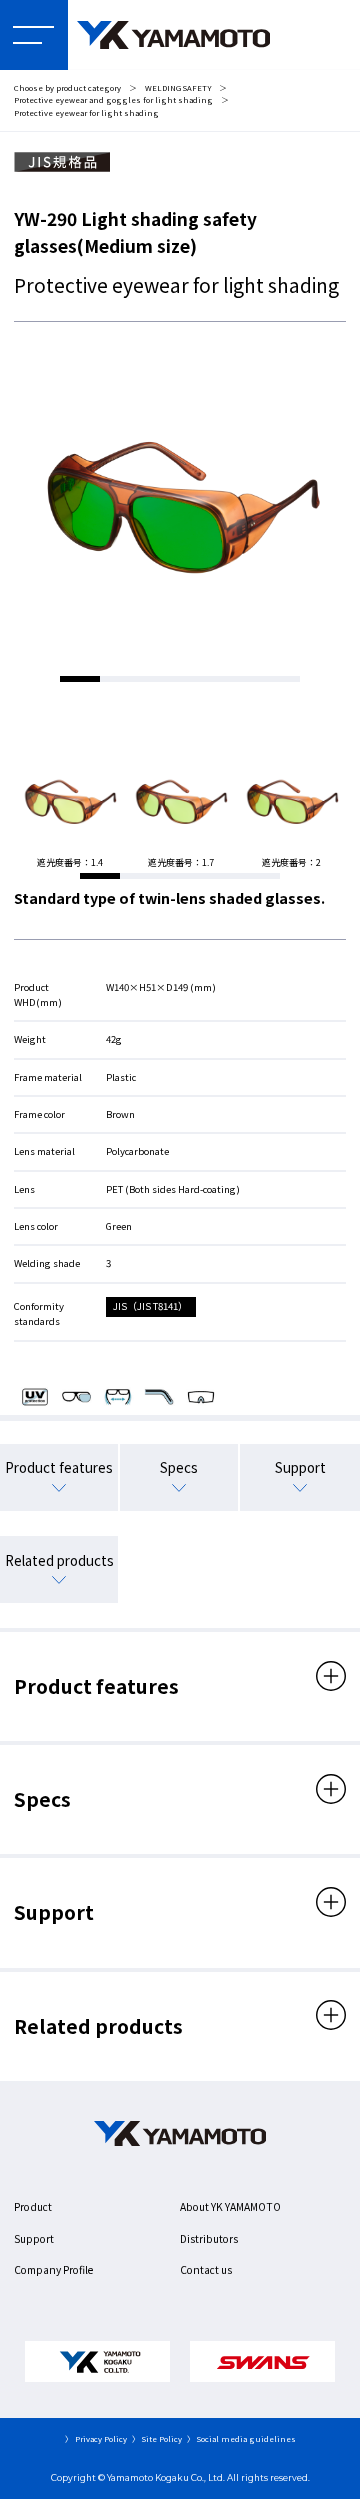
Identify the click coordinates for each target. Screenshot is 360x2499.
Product (33, 2206)
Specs (179, 1467)
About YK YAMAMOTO (230, 2206)
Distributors (209, 2238)
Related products (59, 1560)
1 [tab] (80, 679)
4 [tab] (200, 679)
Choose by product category (67, 87)
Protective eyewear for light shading (86, 112)
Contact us (206, 2269)
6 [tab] (280, 679)
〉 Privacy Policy (96, 2438)
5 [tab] (240, 679)
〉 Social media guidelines (241, 2438)
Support (300, 1467)
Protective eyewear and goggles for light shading (113, 99)
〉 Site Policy (157, 2438)
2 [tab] (120, 679)
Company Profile (53, 2269)
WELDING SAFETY (178, 87)
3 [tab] (160, 679)
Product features (59, 1467)
